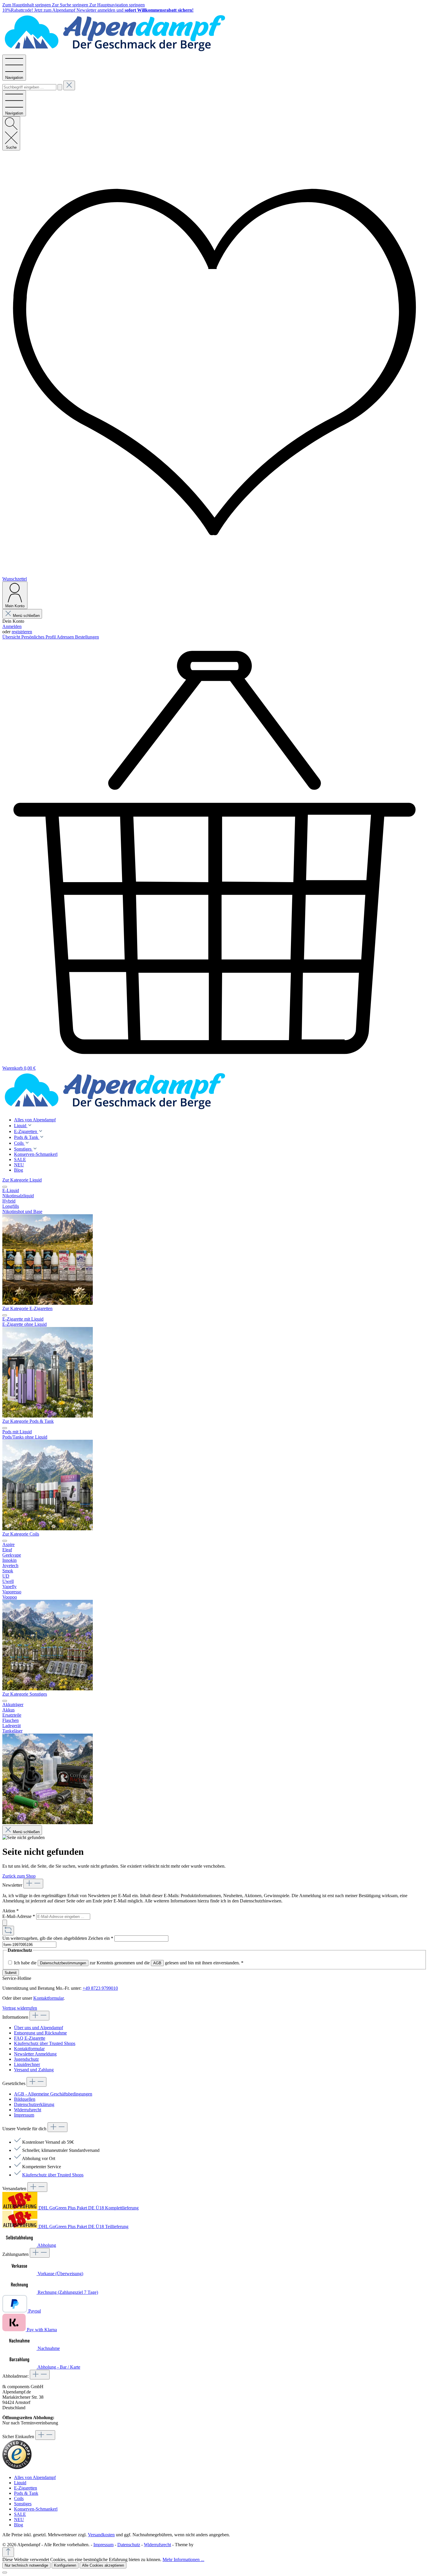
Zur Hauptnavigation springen (117, 5)
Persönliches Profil (39, 637)
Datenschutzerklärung (34, 2104)
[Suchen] (60, 87)
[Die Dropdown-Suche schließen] (69, 85)
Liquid (20, 2483)
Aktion (11, 1911)
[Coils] (48, 1689)
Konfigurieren (65, 2565)
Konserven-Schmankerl (36, 2509)
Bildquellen (25, 2099)
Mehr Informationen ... (183, 2559)
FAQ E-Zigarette (30, 2038)
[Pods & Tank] (48, 1529)
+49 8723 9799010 (100, 1988)
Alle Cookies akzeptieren (103, 2565)
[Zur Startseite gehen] (115, 52)
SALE (20, 2514)
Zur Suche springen (71, 5)
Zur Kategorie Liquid (22, 1180)
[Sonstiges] (48, 1823)
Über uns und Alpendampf (39, 2028)
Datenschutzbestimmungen (63, 1963)
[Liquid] (48, 1303)
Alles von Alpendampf (35, 2477)
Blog (19, 2525)
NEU (19, 2519)
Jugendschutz (26, 2059)
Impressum (24, 2115)
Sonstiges (23, 2504)
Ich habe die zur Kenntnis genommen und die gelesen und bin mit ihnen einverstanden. (129, 1963)
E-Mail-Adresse (19, 1916)
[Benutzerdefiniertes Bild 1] (17, 2467)
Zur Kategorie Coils (21, 1534)
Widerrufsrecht (28, 2110)
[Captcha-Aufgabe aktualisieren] (8, 1931)
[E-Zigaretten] (48, 1416)
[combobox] (29, 87)
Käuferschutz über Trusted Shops (45, 2043)
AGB (157, 1963)
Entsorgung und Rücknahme (40, 2033)
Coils (19, 2498)
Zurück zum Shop (19, 1876)
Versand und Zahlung (34, 2070)
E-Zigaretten (26, 2488)
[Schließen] (5, 2572)
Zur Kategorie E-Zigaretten (27, 1308)
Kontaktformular (48, 1998)
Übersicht (12, 637)
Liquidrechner (27, 2064)
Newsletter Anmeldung (35, 2054)
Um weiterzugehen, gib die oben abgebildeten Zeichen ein (58, 1938)
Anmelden (12, 626)
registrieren (22, 632)
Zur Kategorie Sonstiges (25, 1694)
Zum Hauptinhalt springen (27, 5)
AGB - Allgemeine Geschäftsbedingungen (53, 2094)
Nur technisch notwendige (26, 2565)
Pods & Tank (26, 2493)
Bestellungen (87, 637)
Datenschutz (129, 2545)
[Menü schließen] (5, 1187)
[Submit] (5, 1923)
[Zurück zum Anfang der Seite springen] (8, 2552)
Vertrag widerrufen (20, 2008)
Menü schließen (26, 616)
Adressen (66, 637)
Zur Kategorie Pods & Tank (28, 1421)
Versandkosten (101, 2535)
